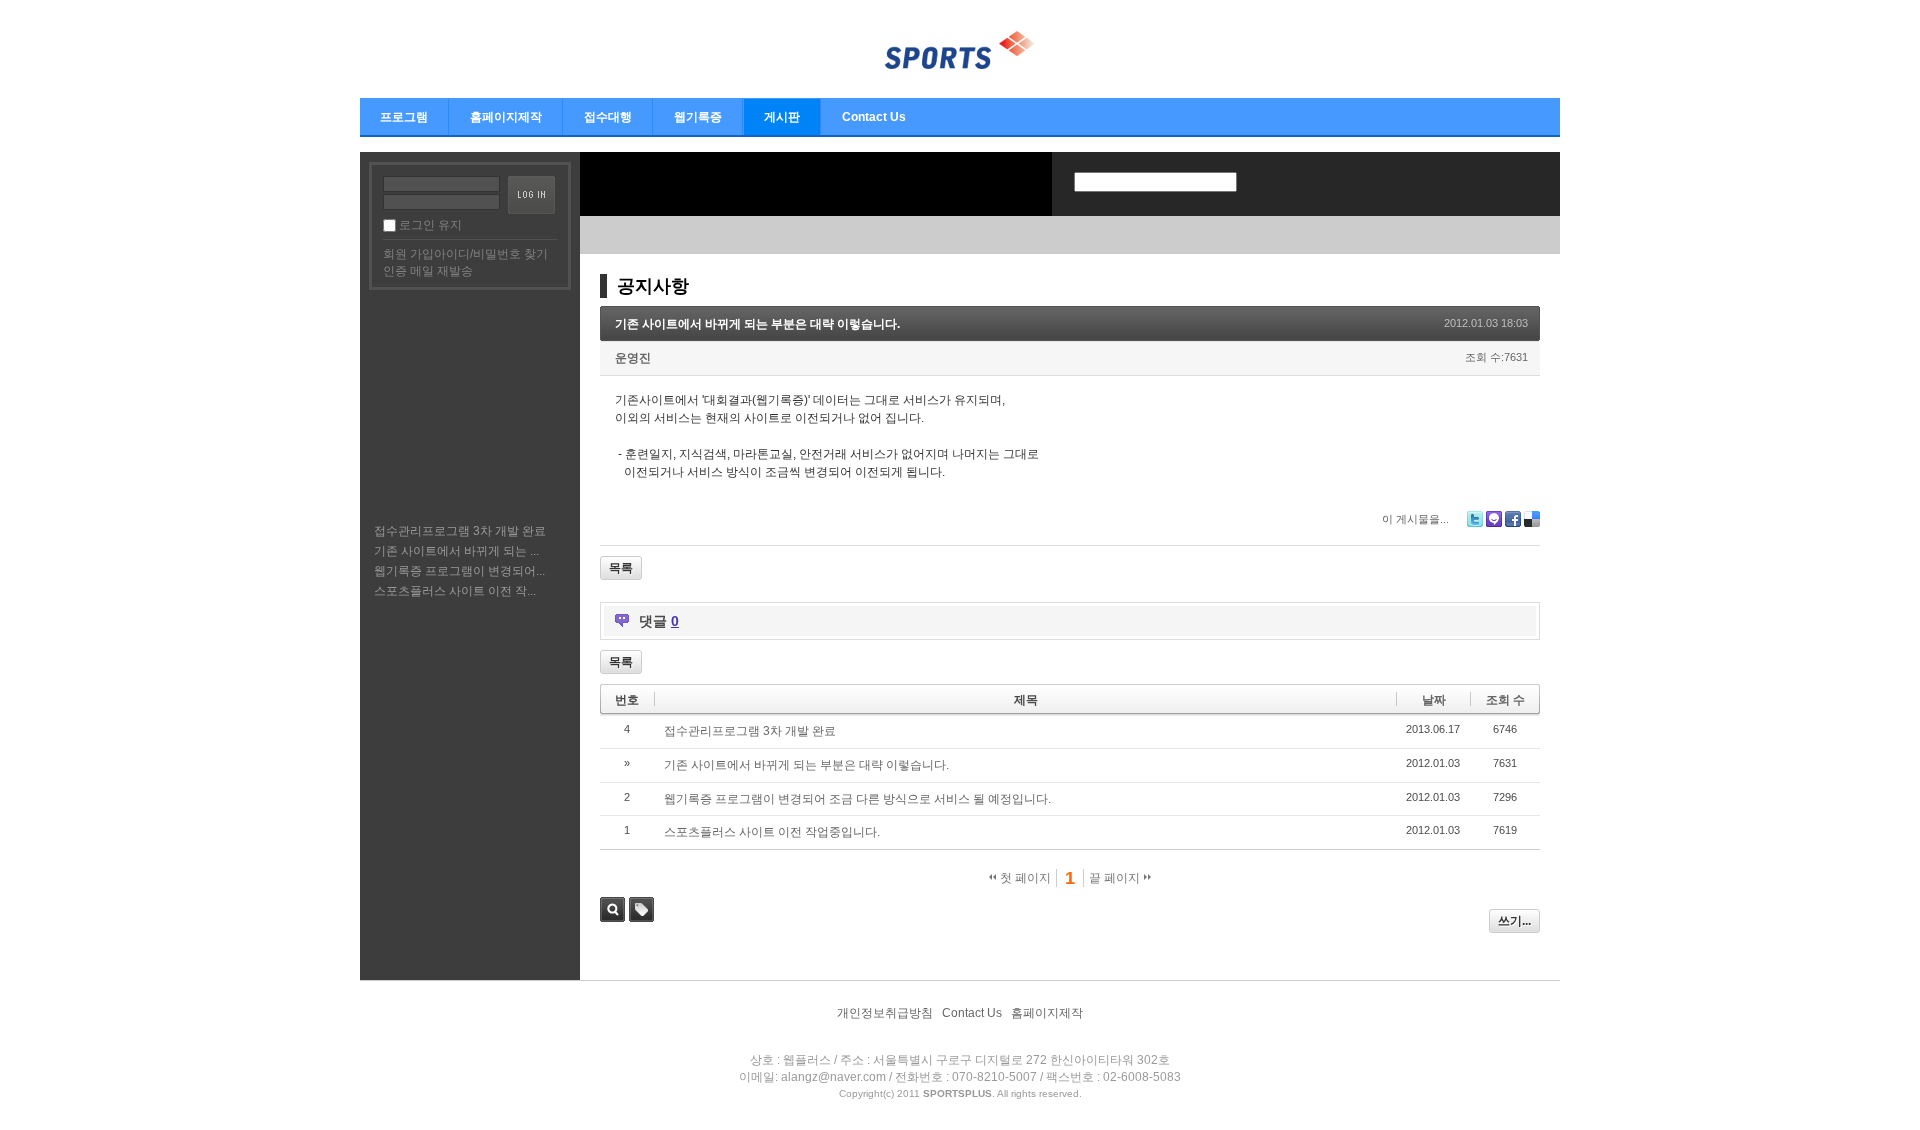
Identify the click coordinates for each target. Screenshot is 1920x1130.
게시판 (782, 117)
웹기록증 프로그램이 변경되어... (459, 571)
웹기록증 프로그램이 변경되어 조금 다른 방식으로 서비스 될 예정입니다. (857, 799)
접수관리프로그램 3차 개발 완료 (460, 531)
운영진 (633, 358)
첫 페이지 (1024, 878)
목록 (621, 568)
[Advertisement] (469, 404)
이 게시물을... (1415, 519)
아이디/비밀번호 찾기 (491, 254)
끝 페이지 (1116, 878)
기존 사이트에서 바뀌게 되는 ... (456, 551)
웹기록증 (698, 117)
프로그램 (404, 117)
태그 (641, 909)
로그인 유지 (430, 225)
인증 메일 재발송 (428, 271)
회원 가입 (408, 254)
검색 (612, 909)
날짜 (1434, 700)
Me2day (1494, 519)
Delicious (1532, 519)
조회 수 (1505, 700)
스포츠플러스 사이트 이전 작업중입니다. (772, 832)
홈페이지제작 (506, 117)
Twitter (1475, 519)
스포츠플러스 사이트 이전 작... (455, 591)
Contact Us (874, 117)
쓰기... (1514, 921)
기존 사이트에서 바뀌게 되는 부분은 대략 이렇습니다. (757, 324)
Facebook (1513, 519)
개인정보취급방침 (885, 1013)
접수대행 (608, 117)
